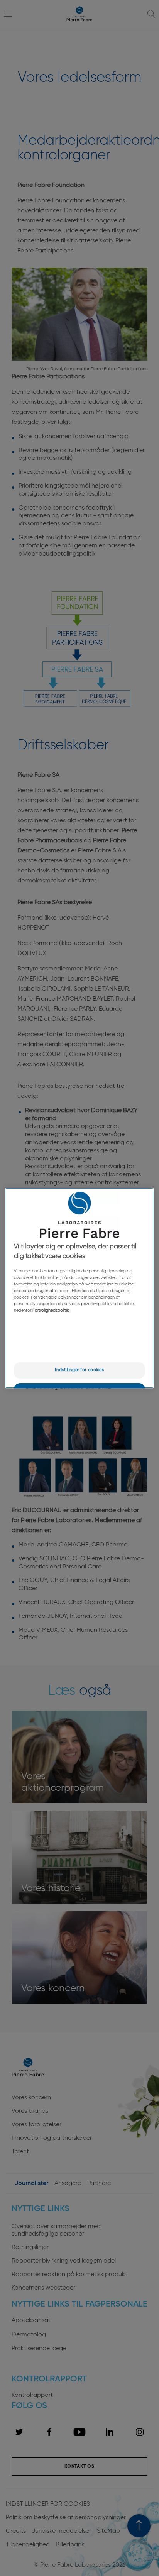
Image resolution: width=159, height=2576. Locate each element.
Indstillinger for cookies (79, 1370)
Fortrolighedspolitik (51, 1311)
